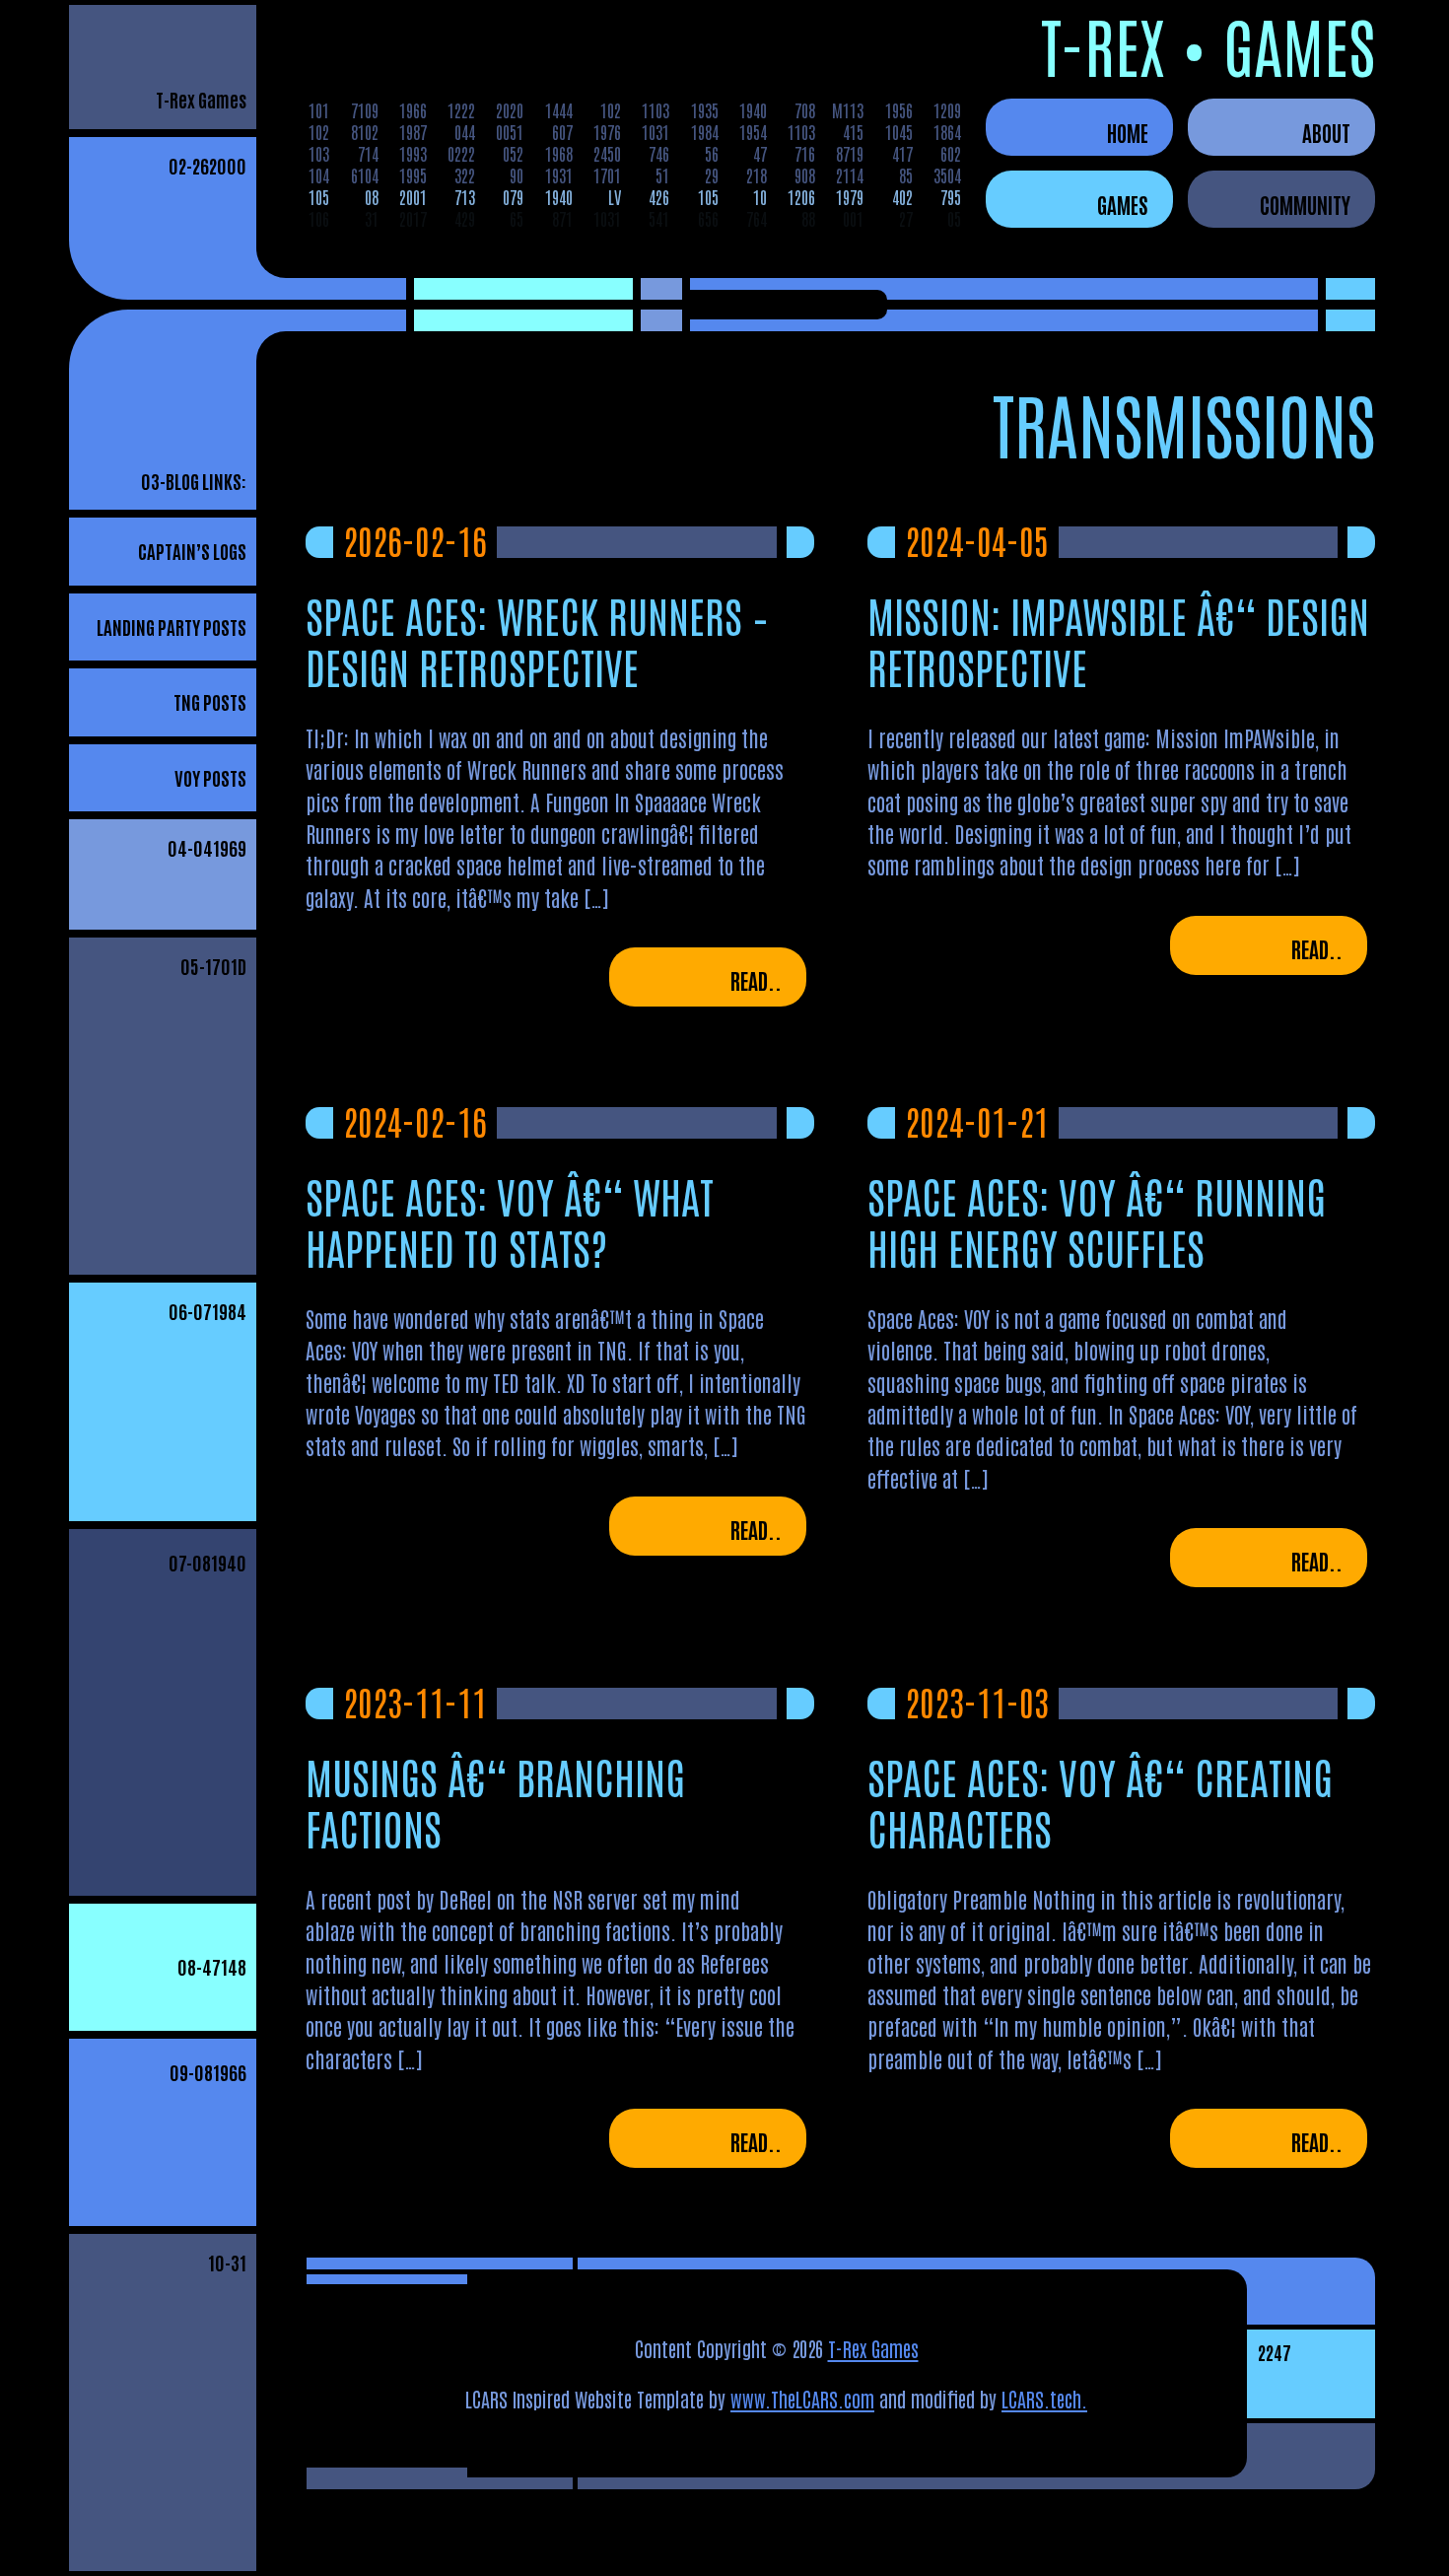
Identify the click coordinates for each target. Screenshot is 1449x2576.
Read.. (756, 980)
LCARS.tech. (1044, 2399)
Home (1128, 132)
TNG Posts (210, 701)
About (1326, 132)
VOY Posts (210, 777)
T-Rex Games (201, 99)
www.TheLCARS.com (802, 2399)
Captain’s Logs (192, 551)
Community (1305, 204)
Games (1123, 204)
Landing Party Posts (172, 627)
